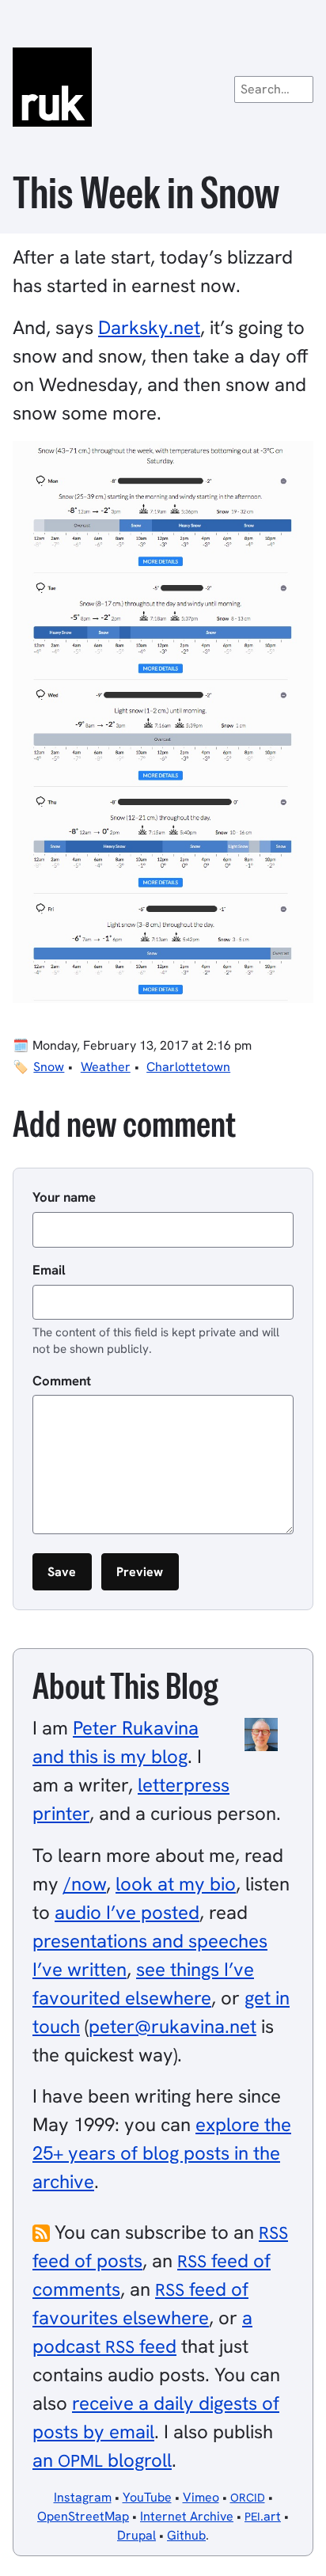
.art (263, 2516)
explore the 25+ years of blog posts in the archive (162, 2153)
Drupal (136, 2535)
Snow (49, 1067)
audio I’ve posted (127, 1912)
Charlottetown (188, 1067)
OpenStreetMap (83, 2516)
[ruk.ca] (163, 87)
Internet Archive (187, 2516)
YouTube (147, 2497)
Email (49, 1270)
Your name (64, 1197)
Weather (106, 1067)
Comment (62, 1381)
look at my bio (176, 1884)
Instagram (83, 2497)
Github (186, 2535)
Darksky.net (149, 327)
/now (85, 1884)
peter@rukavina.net (172, 2026)
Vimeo (201, 2497)
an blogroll (102, 2460)
